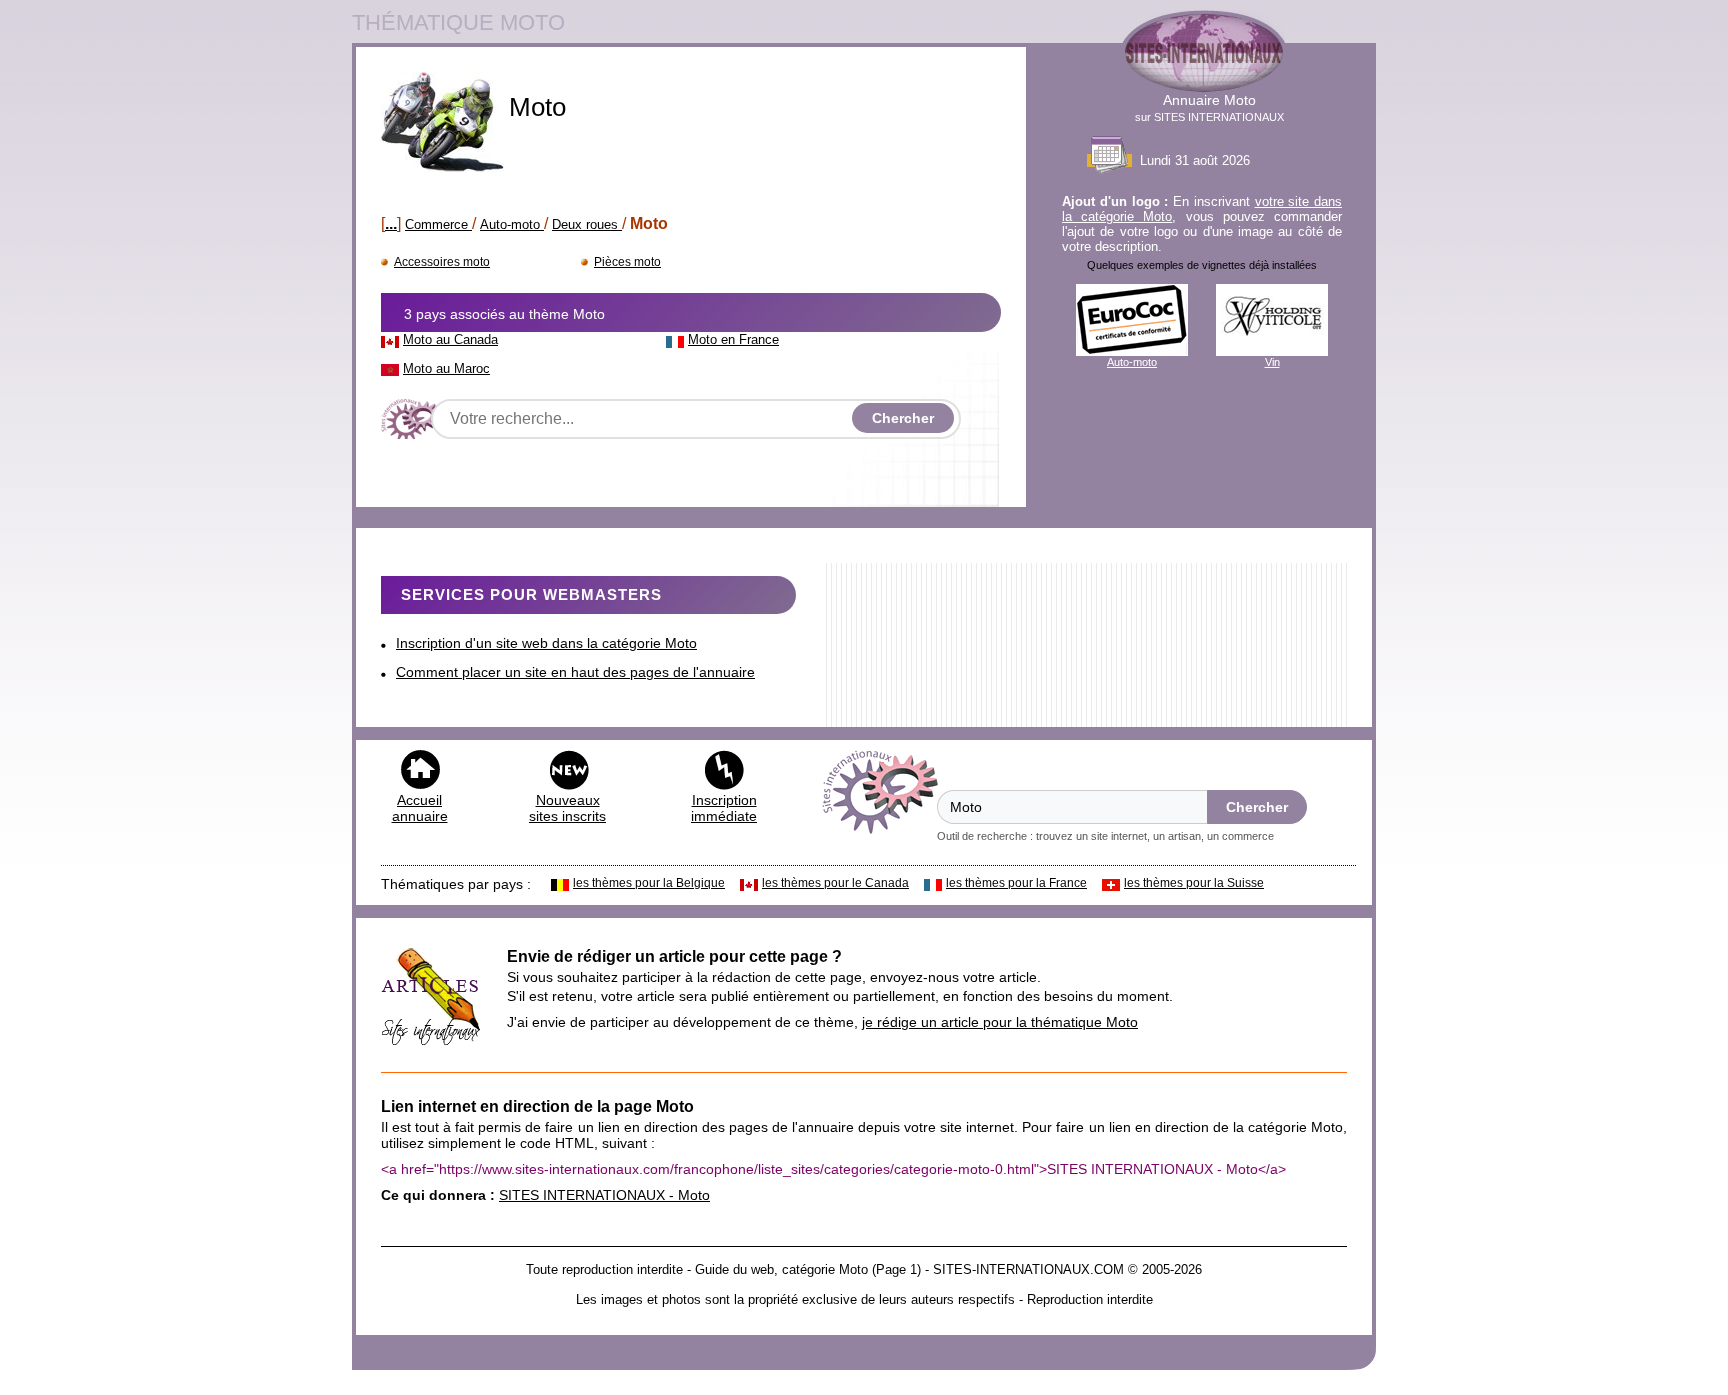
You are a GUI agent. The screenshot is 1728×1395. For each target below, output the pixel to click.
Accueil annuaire (420, 808)
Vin (1272, 362)
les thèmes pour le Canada (835, 883)
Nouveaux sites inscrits (567, 808)
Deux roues (587, 224)
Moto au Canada (450, 339)
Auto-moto (512, 224)
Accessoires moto (442, 262)
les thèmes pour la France (1016, 883)
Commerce (438, 224)
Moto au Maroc (446, 368)
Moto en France (733, 339)
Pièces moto (627, 262)
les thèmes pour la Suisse (1194, 883)
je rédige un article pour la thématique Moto (1000, 1022)
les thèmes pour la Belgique (649, 883)
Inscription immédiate (724, 808)
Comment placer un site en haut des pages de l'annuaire (575, 672)
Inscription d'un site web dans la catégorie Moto (546, 643)
